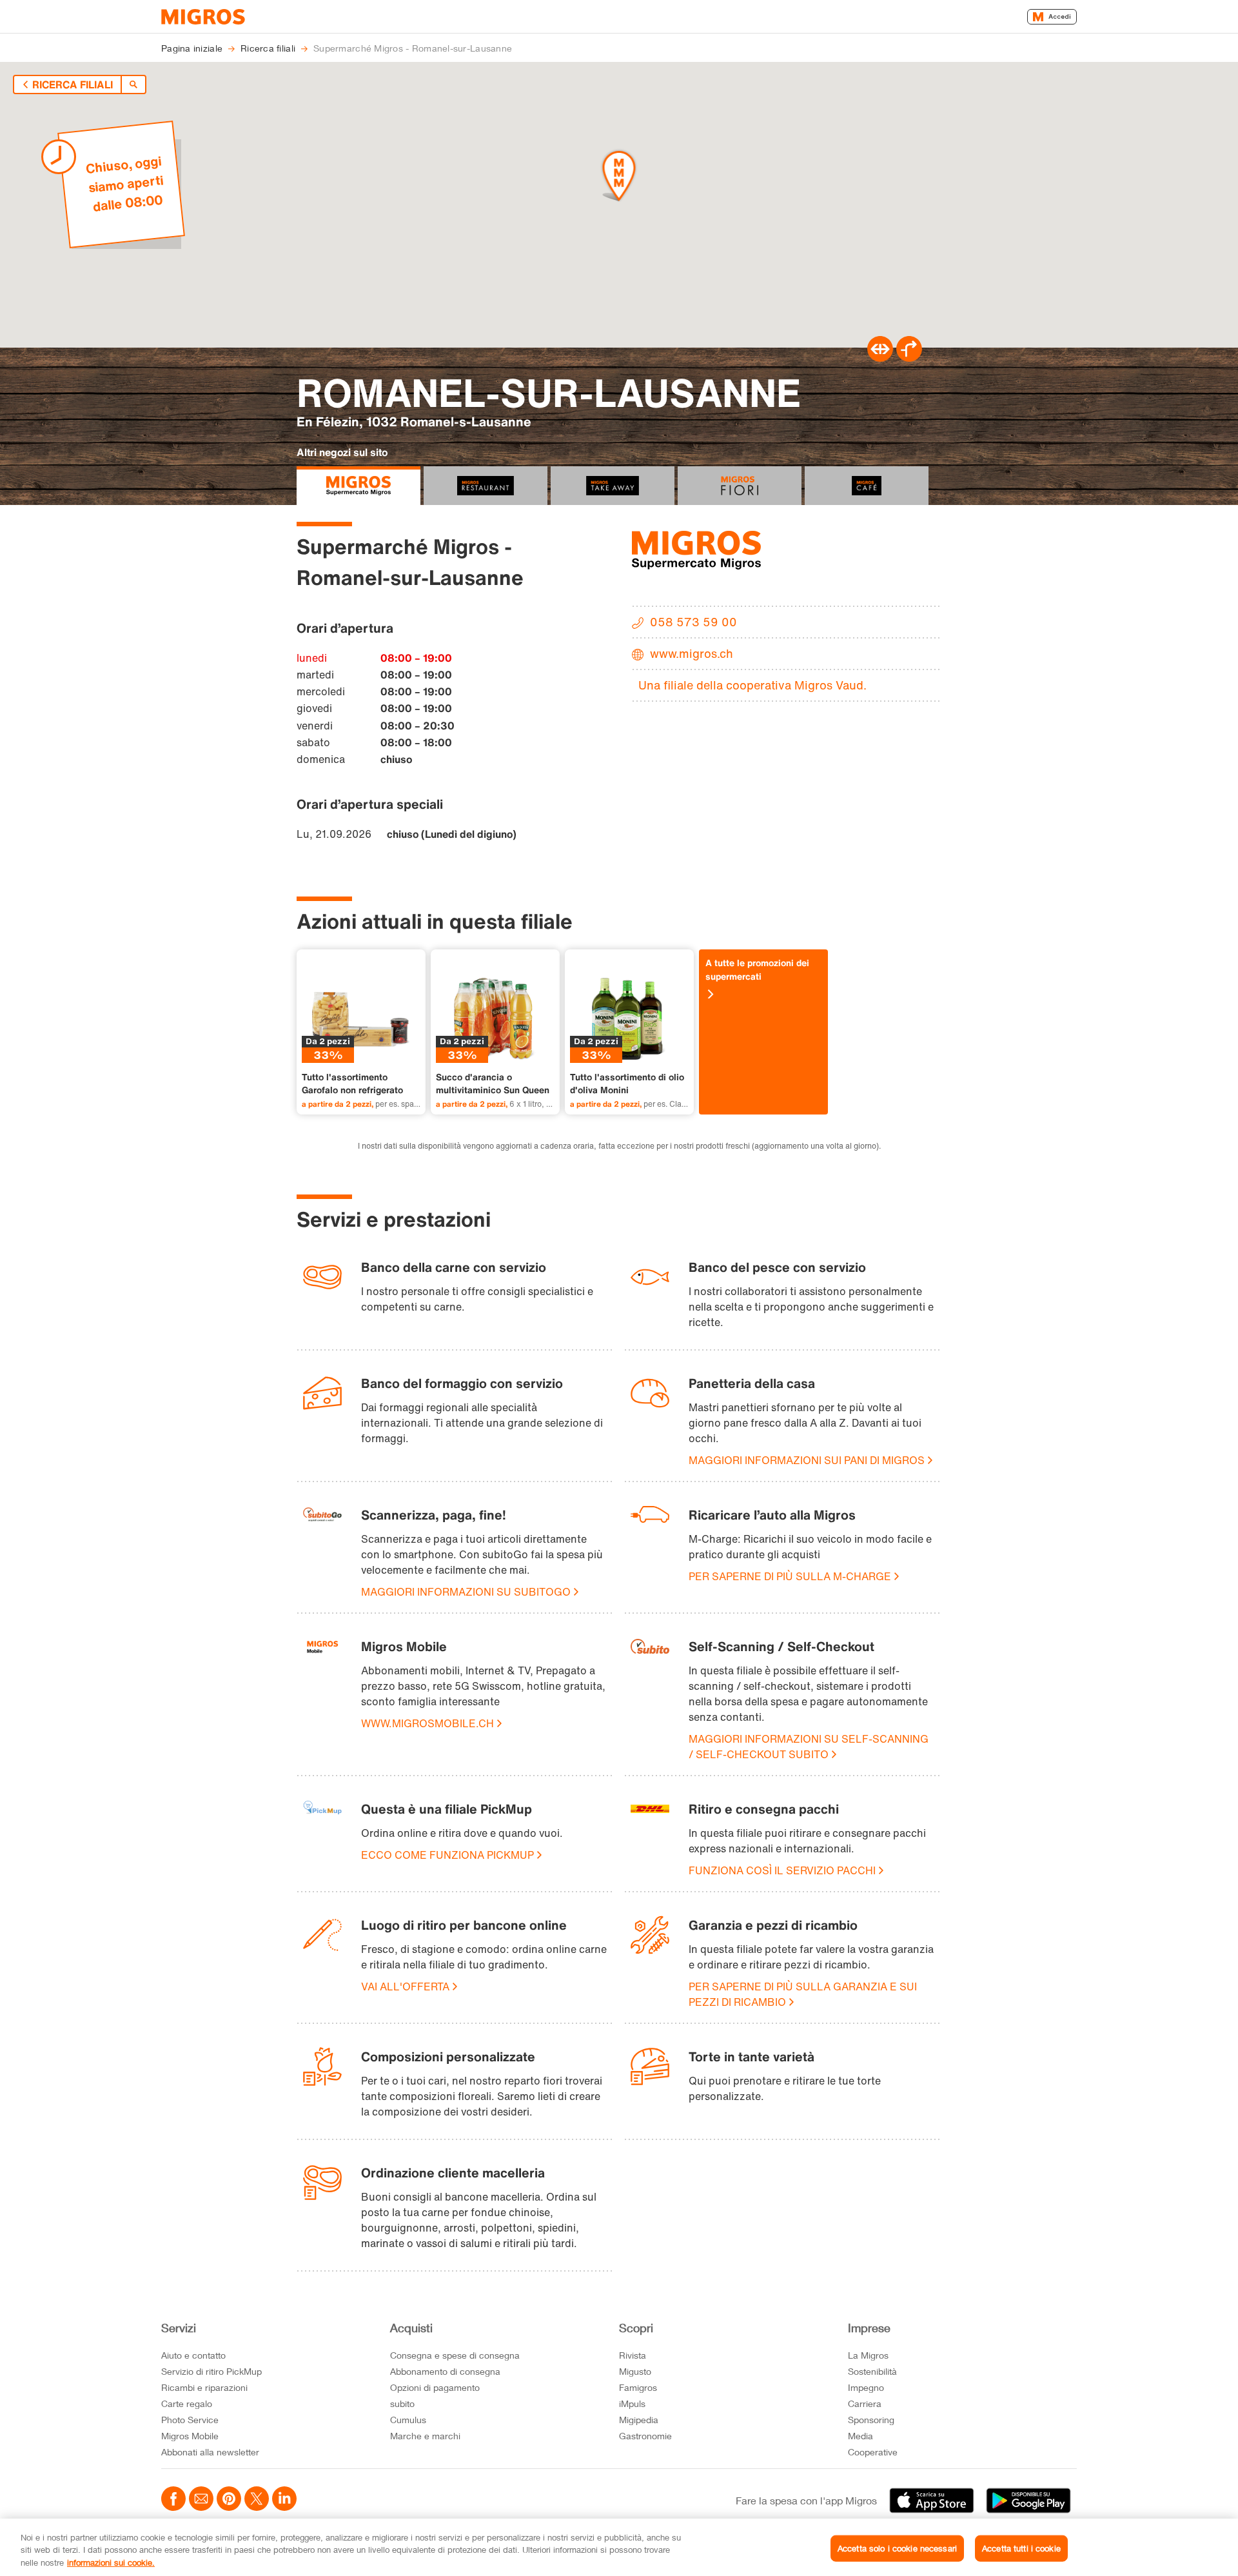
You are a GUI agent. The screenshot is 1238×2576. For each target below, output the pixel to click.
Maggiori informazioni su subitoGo (466, 1592)
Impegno (866, 2387)
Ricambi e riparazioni (204, 2387)
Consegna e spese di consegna (455, 2355)
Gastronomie (645, 2436)
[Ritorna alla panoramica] (133, 84)
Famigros (638, 2387)
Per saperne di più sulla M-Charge (790, 1576)
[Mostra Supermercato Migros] (359, 486)
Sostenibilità (872, 2371)
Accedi (1060, 16)
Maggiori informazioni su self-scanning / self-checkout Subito (809, 1747)
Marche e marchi (425, 2436)
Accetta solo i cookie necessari (897, 2548)
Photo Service (190, 2420)
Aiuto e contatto (193, 2355)
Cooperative (873, 2452)
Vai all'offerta (405, 1986)
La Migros (868, 2355)
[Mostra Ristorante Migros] (486, 486)
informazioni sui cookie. (111, 2562)
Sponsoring (871, 2420)
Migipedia (639, 2420)
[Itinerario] (880, 358)
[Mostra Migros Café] (867, 486)
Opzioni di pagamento (435, 2387)
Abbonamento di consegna (445, 2371)
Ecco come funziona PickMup (447, 1855)
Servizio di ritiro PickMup (211, 2371)
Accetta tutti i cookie (1021, 2548)
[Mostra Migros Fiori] (740, 486)
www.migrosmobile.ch (427, 1723)
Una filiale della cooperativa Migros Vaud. (752, 685)
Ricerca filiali (73, 84)
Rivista (633, 2355)
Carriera (865, 2403)
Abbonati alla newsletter (210, 2452)
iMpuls (632, 2403)
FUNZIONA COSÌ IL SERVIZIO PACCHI (782, 1870)
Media (860, 2436)
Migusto (635, 2371)
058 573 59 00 (693, 622)
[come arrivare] (909, 358)
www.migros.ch (692, 653)
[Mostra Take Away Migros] (613, 486)
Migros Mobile (190, 2436)
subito (402, 2403)
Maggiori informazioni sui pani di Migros (807, 1460)
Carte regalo (187, 2403)
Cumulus (408, 2420)
